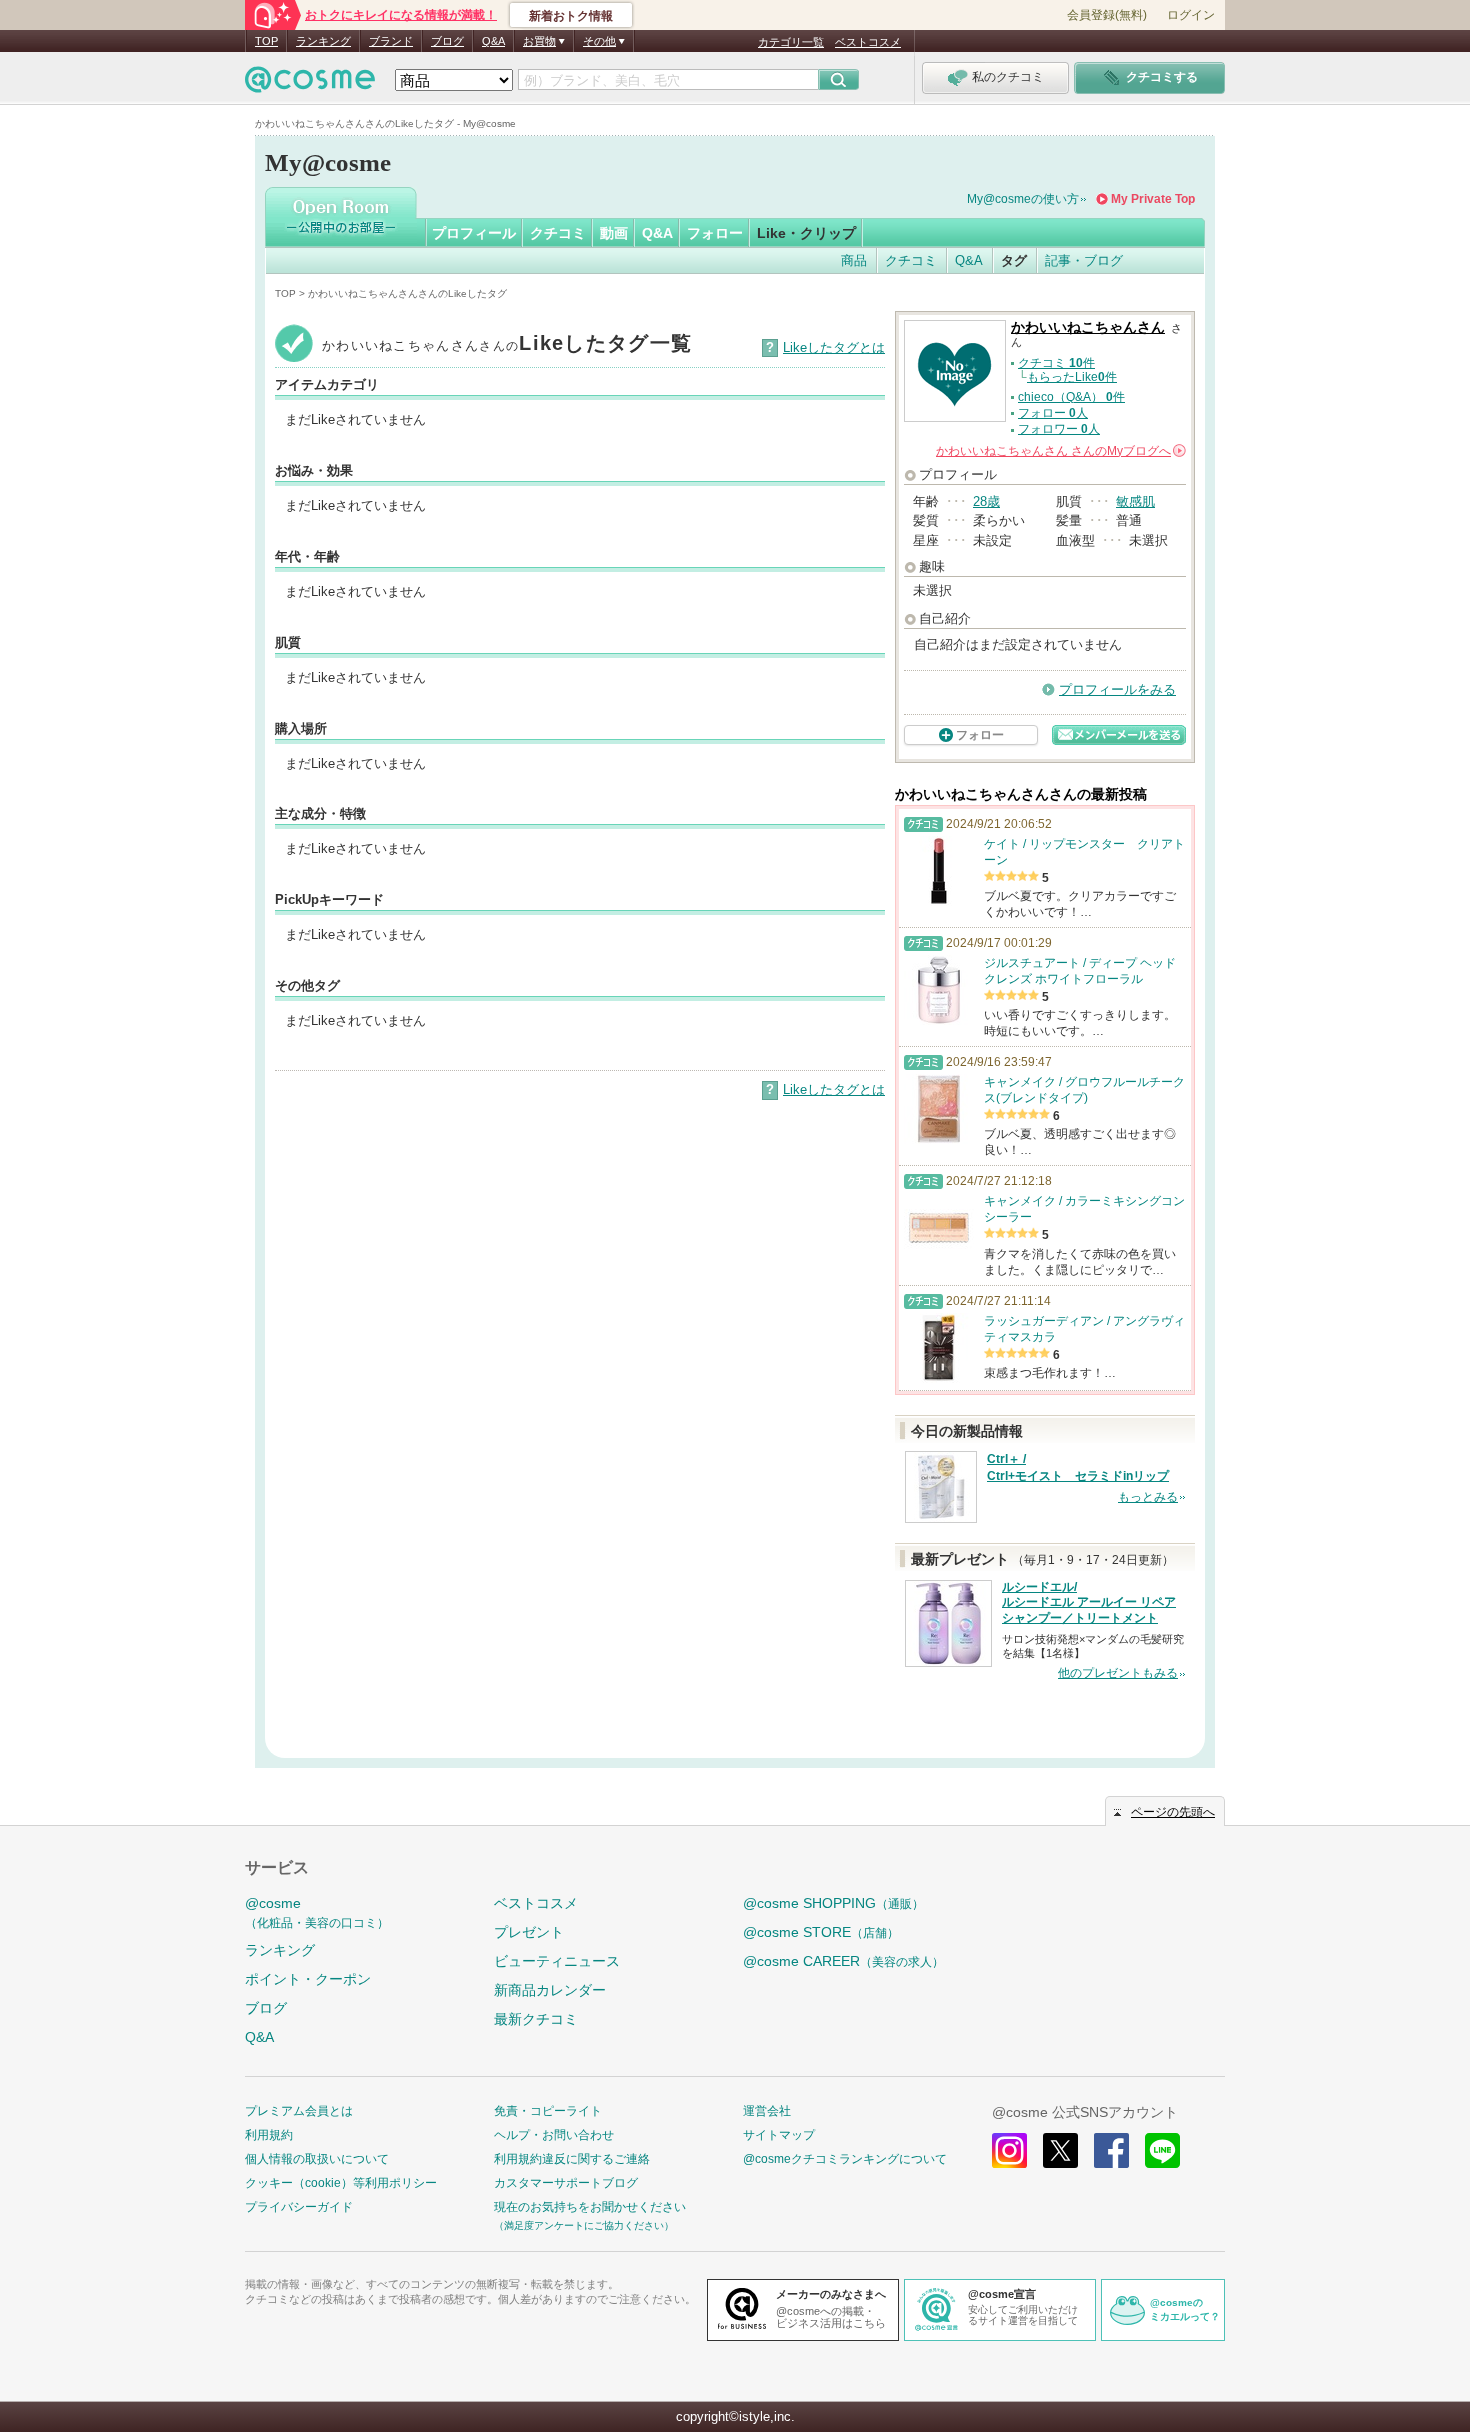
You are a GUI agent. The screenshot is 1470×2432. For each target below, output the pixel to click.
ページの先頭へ (1173, 1812)
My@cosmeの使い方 (1023, 199)
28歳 (986, 501)
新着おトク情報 (571, 16)
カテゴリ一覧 (791, 42)
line (1162, 2150)
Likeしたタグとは (834, 347)
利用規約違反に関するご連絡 (572, 2159)
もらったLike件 (1072, 377)
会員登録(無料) (1107, 15)
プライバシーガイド (299, 2207)
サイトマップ (779, 2135)
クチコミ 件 (1056, 363)
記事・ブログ (1084, 260)
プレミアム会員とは (299, 2111)
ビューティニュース (557, 1961)
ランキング (323, 41)
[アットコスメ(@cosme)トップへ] (310, 84)
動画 (614, 233)
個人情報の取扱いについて (317, 2159)
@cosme (317, 1912)
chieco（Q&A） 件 (1071, 397)
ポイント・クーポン (308, 1979)
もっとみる (1148, 1497)
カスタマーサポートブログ (566, 2183)
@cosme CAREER (843, 1961)
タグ (1014, 260)
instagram (1009, 2150)
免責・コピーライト (548, 2111)
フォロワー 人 (1059, 429)
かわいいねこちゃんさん (1088, 327)
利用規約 (269, 2135)
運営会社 (767, 2111)
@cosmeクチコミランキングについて (845, 2159)
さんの (1059, 451)
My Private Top (1153, 199)
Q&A (493, 41)
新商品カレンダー (550, 1990)
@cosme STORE (821, 1932)
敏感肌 (1135, 501)
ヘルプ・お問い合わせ (554, 2135)
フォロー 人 (1053, 413)
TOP (266, 41)
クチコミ (558, 233)
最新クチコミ (536, 2019)
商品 (854, 260)
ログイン (1191, 15)
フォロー (715, 233)
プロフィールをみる (1117, 689)
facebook (1111, 2150)
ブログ (447, 41)
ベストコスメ (868, 42)
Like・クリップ (806, 233)
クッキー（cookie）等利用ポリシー (341, 2183)
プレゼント (529, 1932)
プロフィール (474, 233)
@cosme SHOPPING (833, 1903)
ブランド (391, 41)
